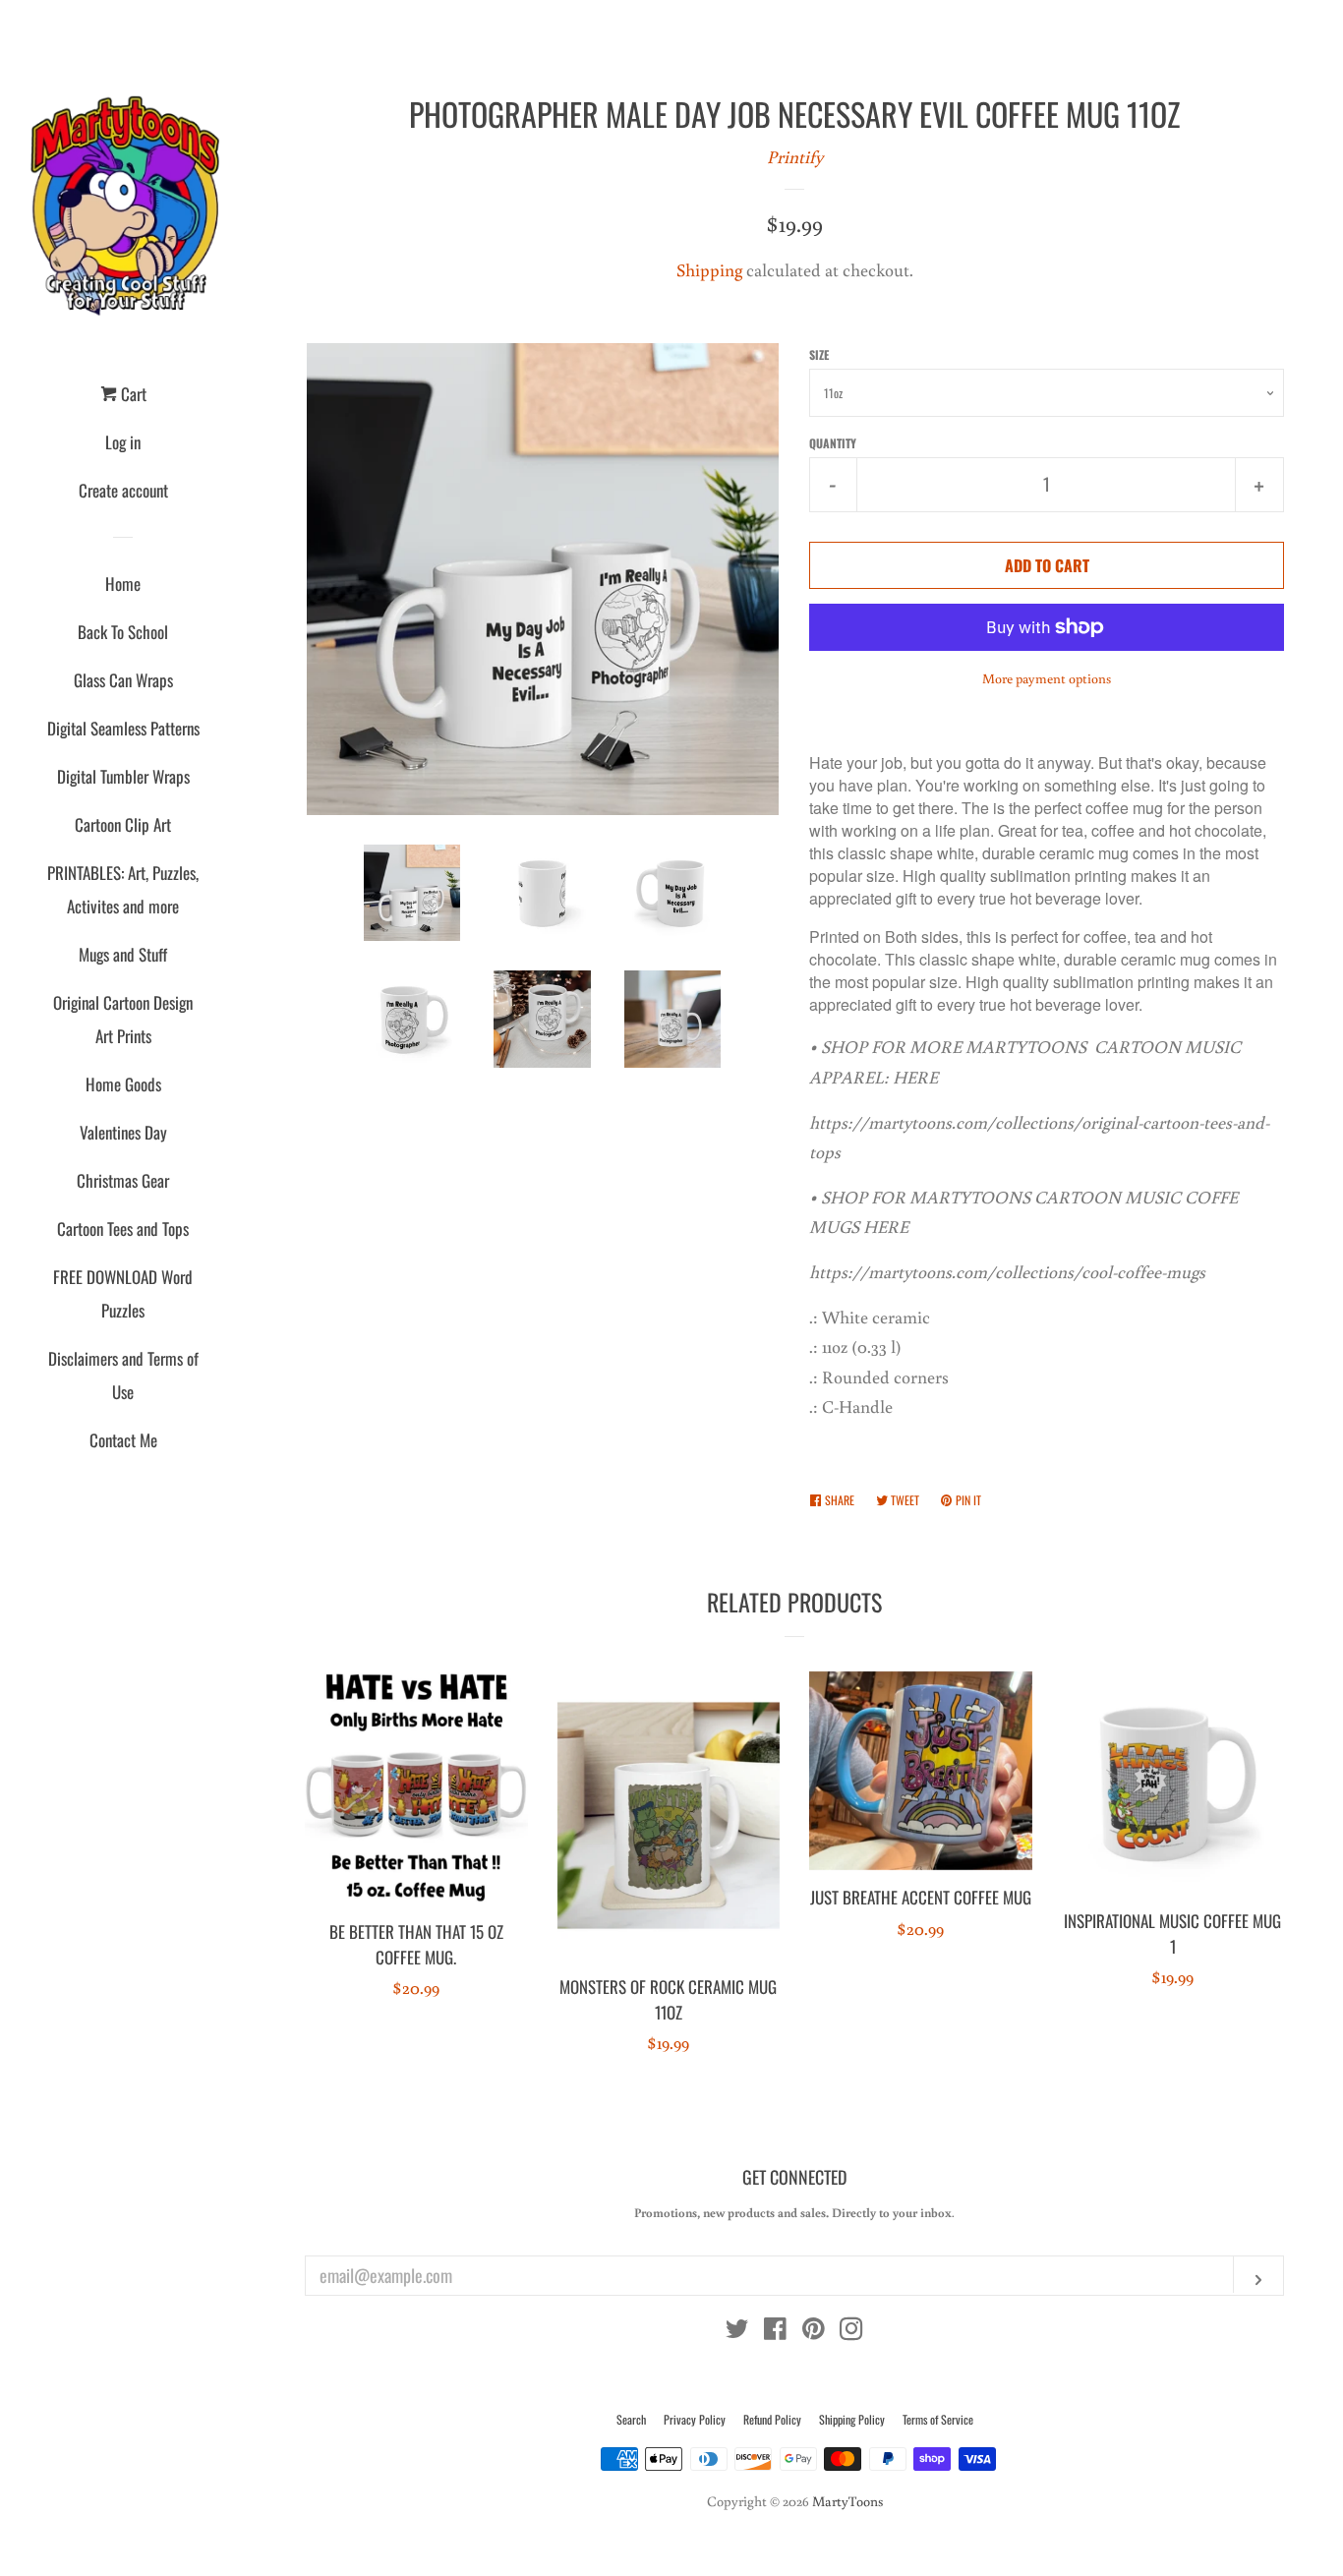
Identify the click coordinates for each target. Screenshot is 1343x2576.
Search (631, 2419)
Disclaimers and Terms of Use (123, 1375)
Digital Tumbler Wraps (123, 776)
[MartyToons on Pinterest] (814, 2331)
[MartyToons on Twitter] (737, 2331)
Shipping (709, 269)
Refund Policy (772, 2419)
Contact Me (123, 1440)
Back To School (123, 632)
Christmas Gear (123, 1180)
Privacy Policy (695, 2419)
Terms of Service (938, 2419)
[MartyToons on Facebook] (775, 2331)
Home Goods (123, 1084)
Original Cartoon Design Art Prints (123, 1019)
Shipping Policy (852, 2419)
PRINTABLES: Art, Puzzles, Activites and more (123, 889)
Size (819, 354)
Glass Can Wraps (123, 680)
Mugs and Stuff (123, 954)
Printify (795, 156)
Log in (123, 442)
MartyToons (847, 2501)
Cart (132, 394)
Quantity (833, 443)
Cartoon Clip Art (123, 824)
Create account (123, 490)
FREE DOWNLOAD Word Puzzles (123, 1293)
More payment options (1047, 678)
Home (123, 584)
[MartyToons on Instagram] (851, 2331)
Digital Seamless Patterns (123, 728)
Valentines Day (123, 1132)
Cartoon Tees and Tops (123, 1229)
